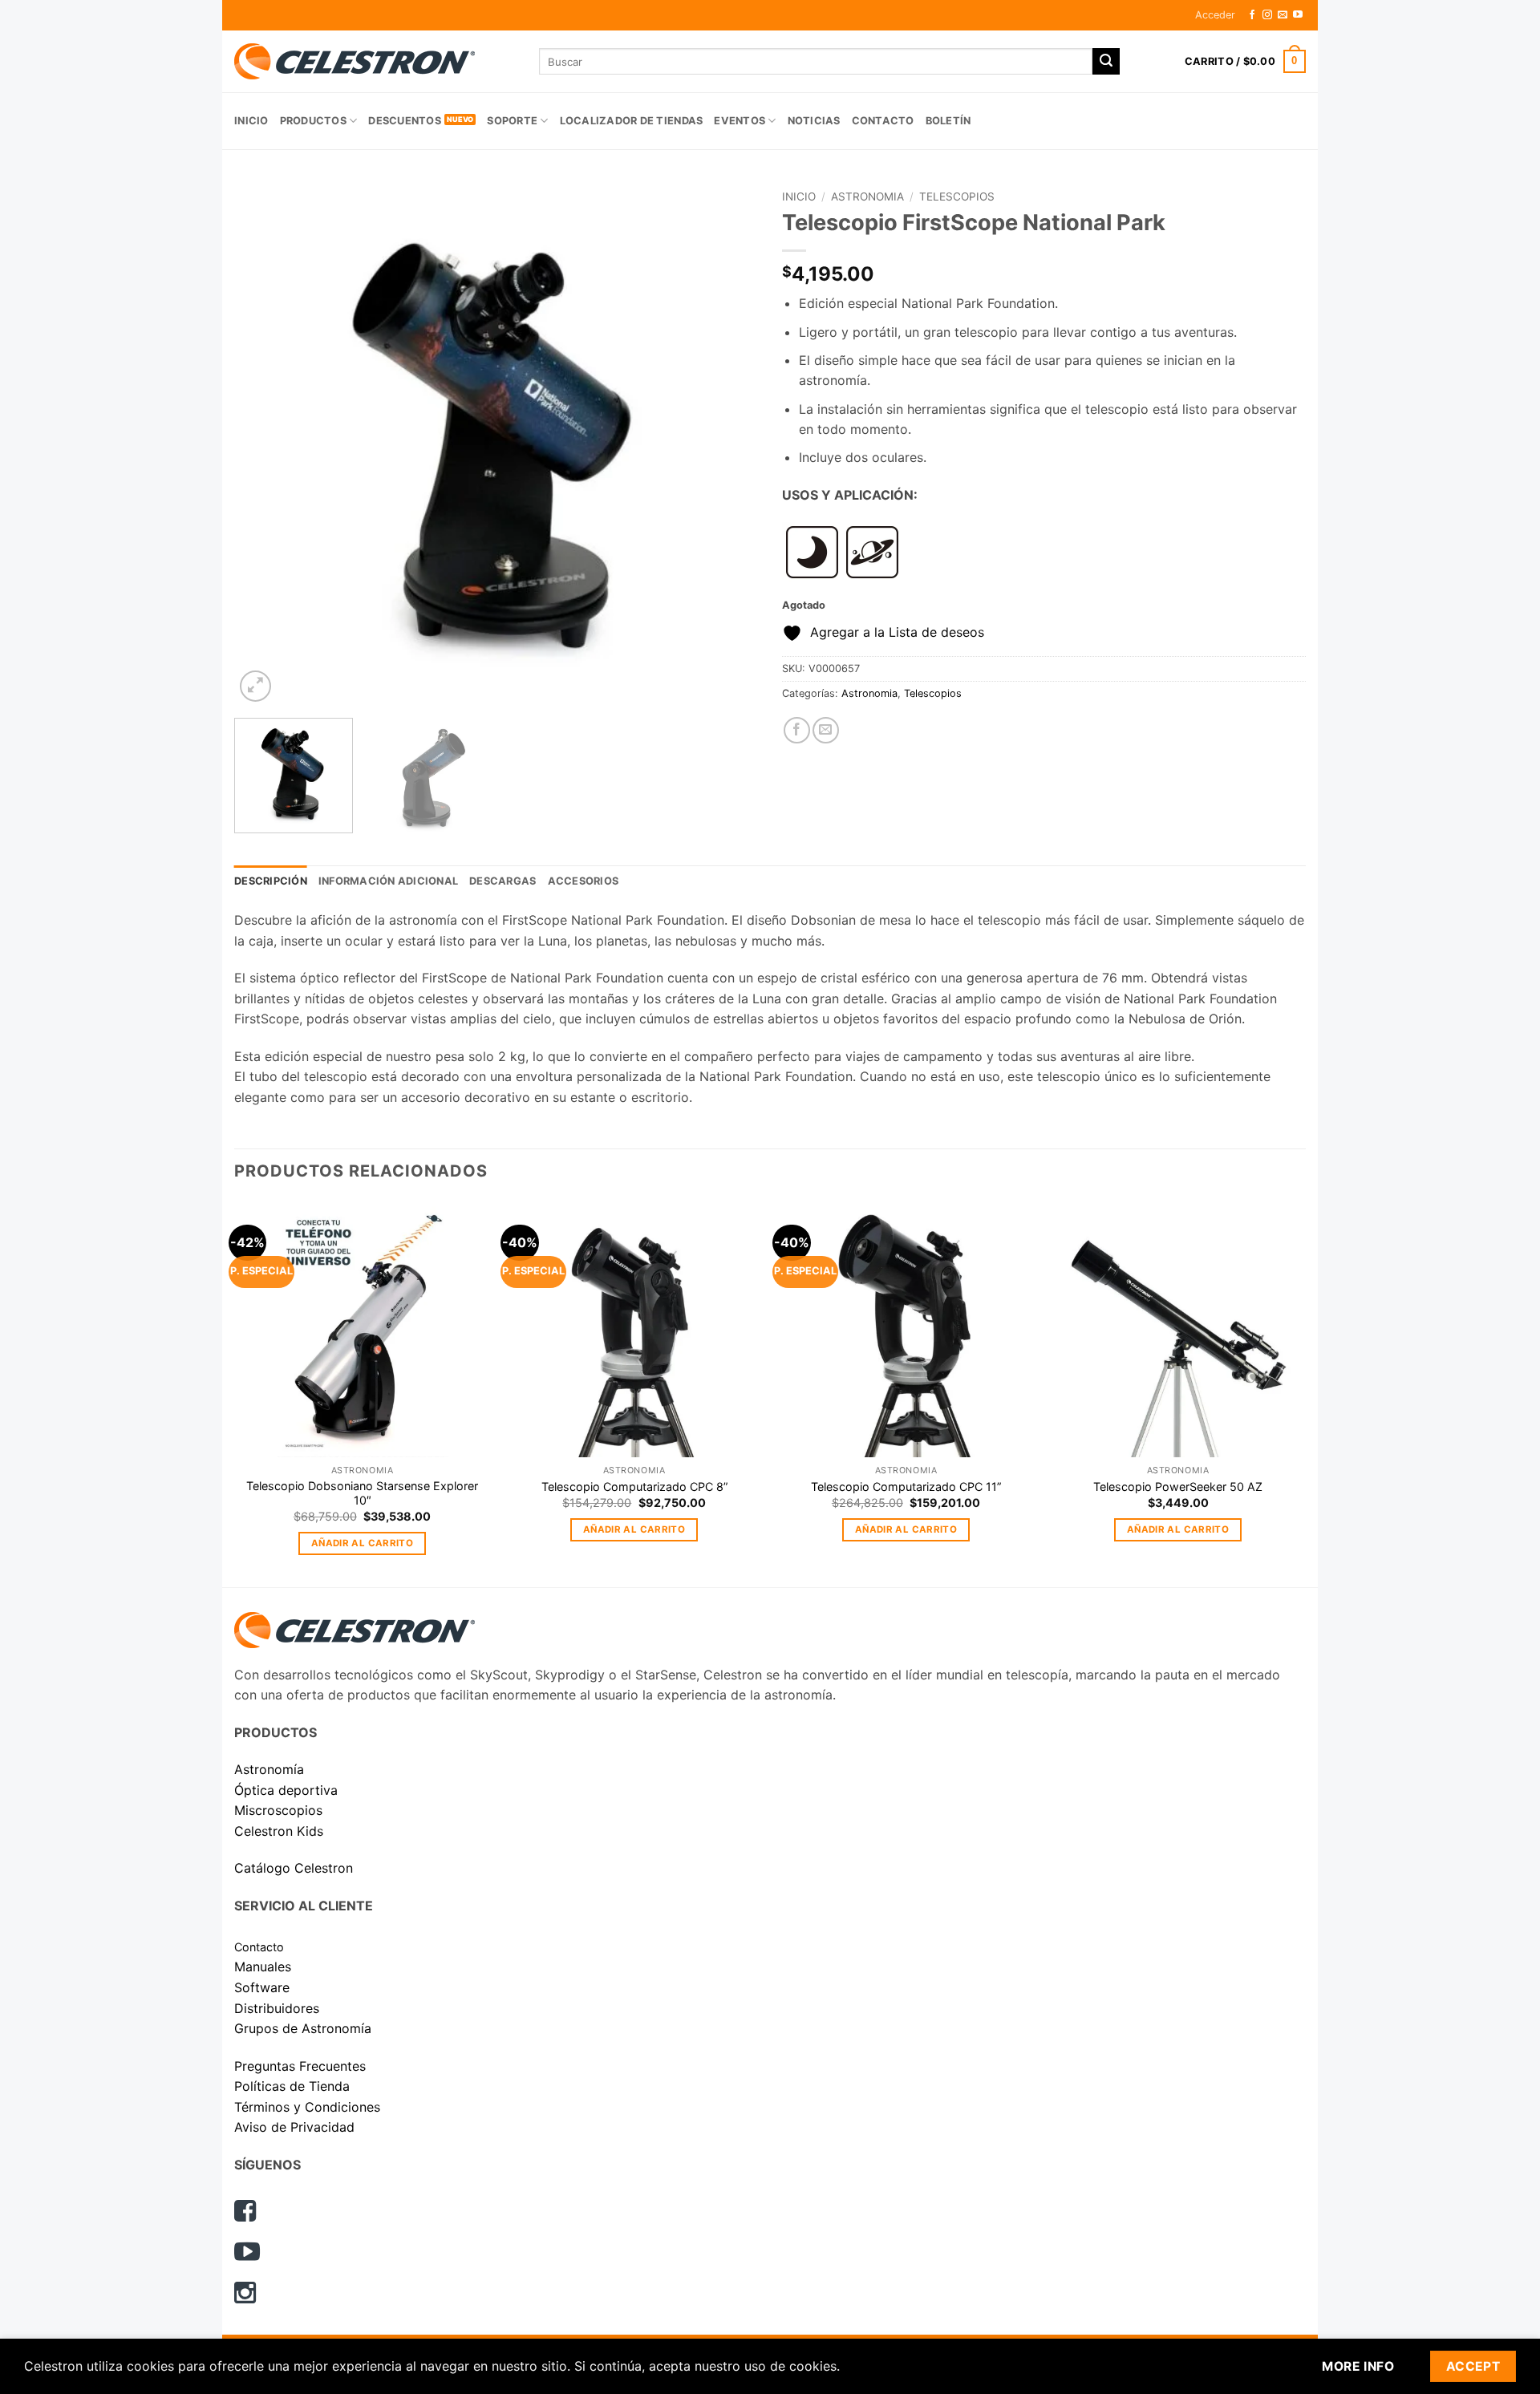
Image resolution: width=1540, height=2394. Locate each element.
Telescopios (957, 196)
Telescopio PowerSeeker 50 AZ (1178, 1487)
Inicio (251, 121)
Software (262, 1987)
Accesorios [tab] (584, 881)
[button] (1215, 15)
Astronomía (269, 1769)
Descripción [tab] (271, 881)
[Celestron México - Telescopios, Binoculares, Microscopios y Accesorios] (375, 61)
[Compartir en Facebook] (797, 730)
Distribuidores (277, 2008)
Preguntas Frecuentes (300, 2066)
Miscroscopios (278, 1810)
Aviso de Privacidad (294, 2127)
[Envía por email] (826, 730)
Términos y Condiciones (307, 2107)
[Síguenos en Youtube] (1298, 15)
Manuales (263, 1967)
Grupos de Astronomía (303, 2028)
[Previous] (265, 444)
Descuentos (405, 121)
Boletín (948, 121)
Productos (313, 121)
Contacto (883, 121)
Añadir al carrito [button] (362, 1543)
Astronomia (867, 196)
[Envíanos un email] (1283, 15)
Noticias (814, 121)
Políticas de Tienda (292, 2086)
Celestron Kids (279, 1831)
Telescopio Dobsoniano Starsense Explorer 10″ (362, 1493)
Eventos (740, 121)
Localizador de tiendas (632, 121)
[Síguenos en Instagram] (1267, 15)
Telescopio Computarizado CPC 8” (634, 1487)
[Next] (727, 444)
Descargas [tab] (503, 881)
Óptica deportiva (286, 1790)
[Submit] (1106, 62)
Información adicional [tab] (388, 881)
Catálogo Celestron (294, 1868)
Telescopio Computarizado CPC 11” (906, 1487)
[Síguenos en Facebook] (1252, 15)
